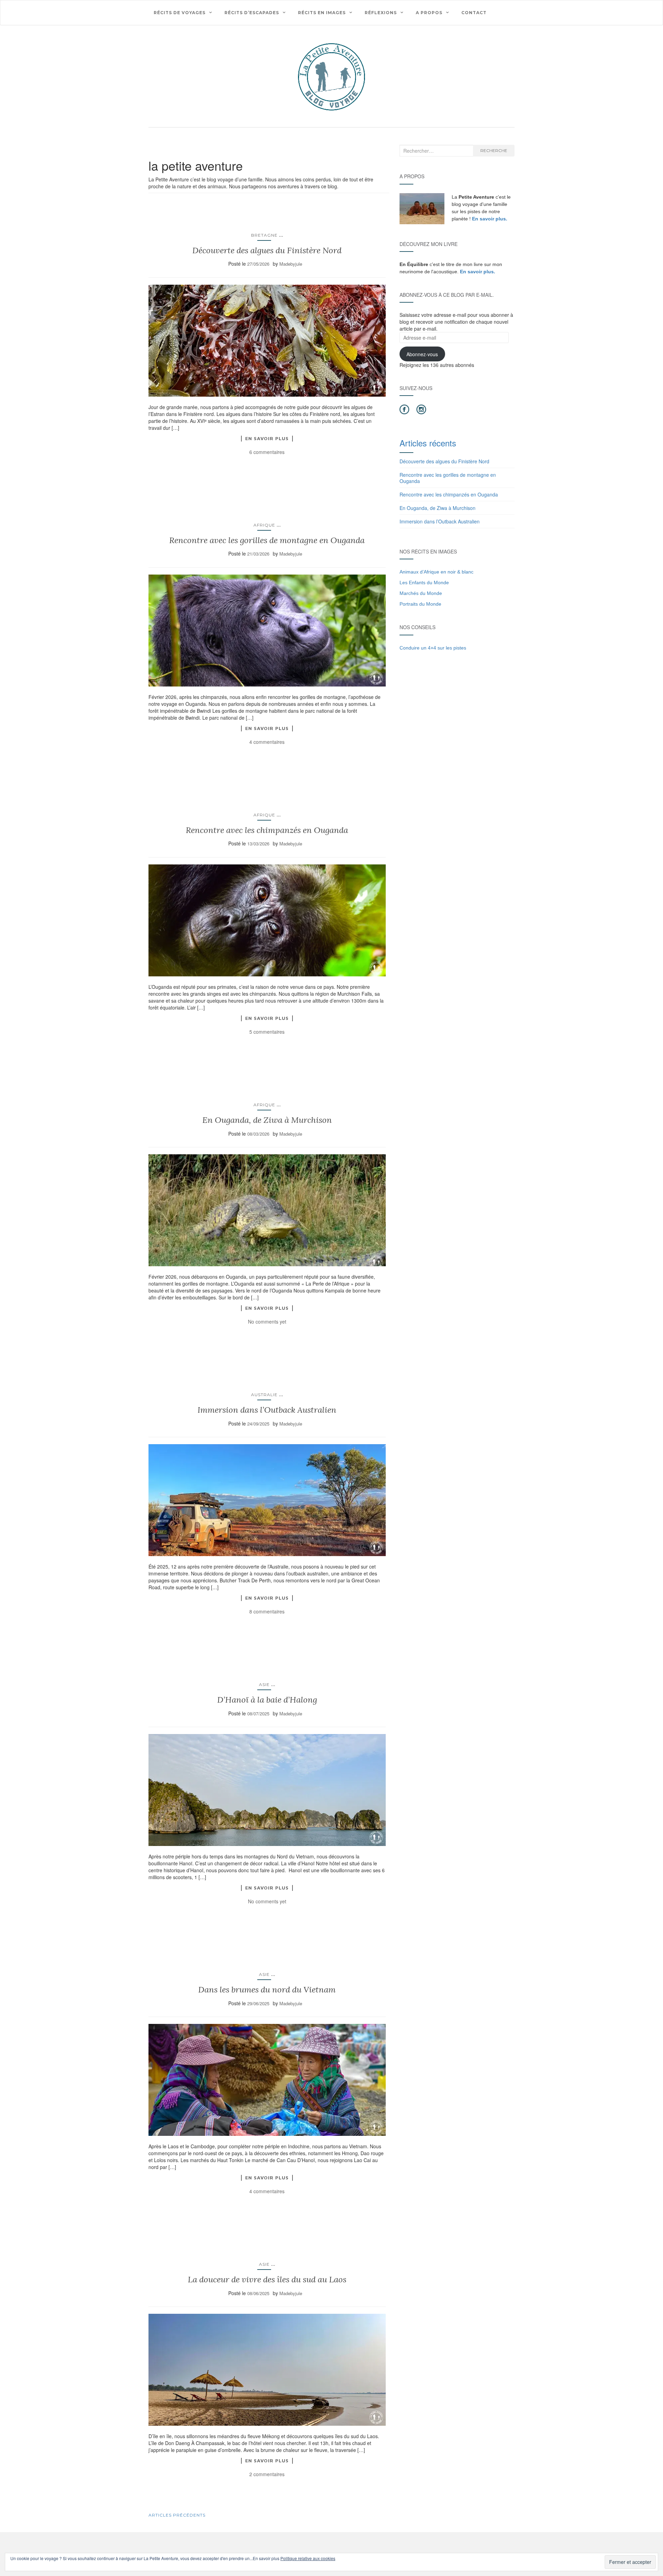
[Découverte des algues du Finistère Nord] (267, 341)
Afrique (264, 525)
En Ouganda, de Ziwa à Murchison (267, 1120)
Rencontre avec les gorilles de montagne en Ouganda (267, 540)
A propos (429, 13)
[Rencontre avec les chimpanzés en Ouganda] (267, 920)
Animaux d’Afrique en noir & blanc (436, 572)
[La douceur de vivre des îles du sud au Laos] (267, 2370)
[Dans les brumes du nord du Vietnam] (267, 2080)
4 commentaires (267, 742)
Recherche (494, 150)
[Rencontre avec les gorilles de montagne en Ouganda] (267, 631)
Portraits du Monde (420, 604)
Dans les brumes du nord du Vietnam (267, 1990)
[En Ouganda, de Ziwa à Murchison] (267, 1210)
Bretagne (264, 235)
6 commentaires (267, 452)
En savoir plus (267, 438)
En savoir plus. (490, 219)
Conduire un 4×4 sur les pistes (433, 648)
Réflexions (381, 13)
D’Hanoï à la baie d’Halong (267, 1700)
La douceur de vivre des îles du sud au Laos (267, 2279)
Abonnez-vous (422, 354)
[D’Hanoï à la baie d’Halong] (267, 1790)
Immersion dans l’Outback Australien (267, 1410)
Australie (264, 1395)
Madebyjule (291, 264)
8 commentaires (267, 1611)
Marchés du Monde (421, 593)
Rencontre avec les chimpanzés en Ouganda (267, 830)
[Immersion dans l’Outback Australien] (267, 1500)
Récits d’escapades (252, 13)
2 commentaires (267, 2474)
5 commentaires (267, 1032)
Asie (264, 1684)
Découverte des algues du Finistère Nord (267, 250)
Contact (474, 13)
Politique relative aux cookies (308, 2558)
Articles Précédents (177, 2515)
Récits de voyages (180, 13)
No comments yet (267, 1322)
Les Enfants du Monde (424, 583)
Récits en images (322, 13)
